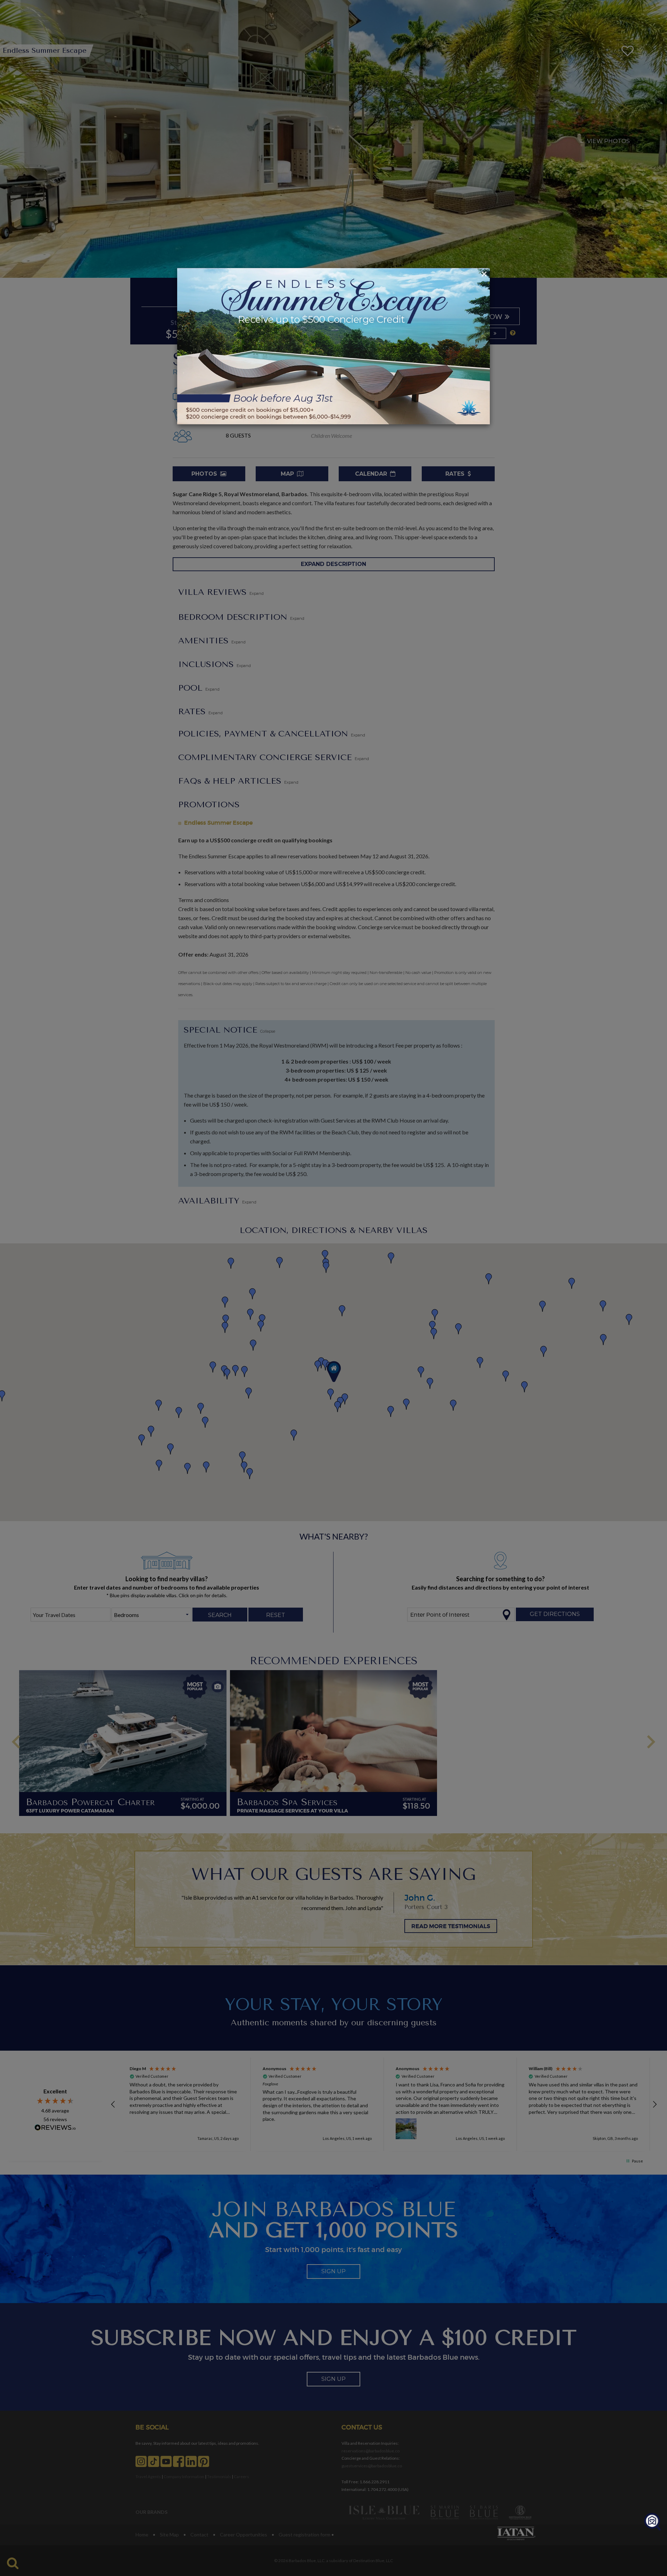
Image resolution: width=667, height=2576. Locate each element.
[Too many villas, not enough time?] (652, 2522)
